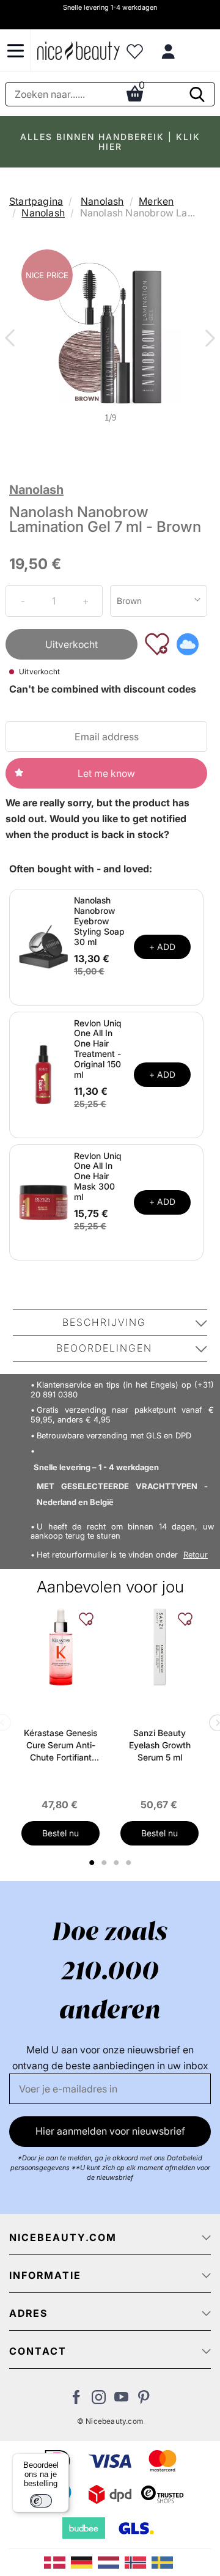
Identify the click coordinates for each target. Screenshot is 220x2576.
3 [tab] (118, 1863)
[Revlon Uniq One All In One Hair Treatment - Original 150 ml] (43, 1073)
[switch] (41, 2501)
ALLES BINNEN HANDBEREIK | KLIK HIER (110, 142)
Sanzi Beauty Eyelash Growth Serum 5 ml (160, 1745)
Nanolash (102, 201)
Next (208, 339)
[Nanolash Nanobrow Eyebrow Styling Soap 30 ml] (43, 946)
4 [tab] (130, 1863)
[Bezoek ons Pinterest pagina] (144, 2401)
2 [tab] (105, 1863)
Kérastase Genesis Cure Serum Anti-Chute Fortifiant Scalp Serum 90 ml (61, 1746)
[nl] (111, 2561)
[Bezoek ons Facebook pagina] (76, 2401)
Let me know (106, 773)
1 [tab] (92, 1863)
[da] (57, 2561)
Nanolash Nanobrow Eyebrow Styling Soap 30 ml (99, 921)
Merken (156, 201)
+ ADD (162, 947)
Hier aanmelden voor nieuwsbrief (110, 2131)
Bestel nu (61, 1833)
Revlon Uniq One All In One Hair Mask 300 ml (98, 1176)
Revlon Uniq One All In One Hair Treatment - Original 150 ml (98, 1049)
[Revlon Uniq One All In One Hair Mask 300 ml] (43, 1201)
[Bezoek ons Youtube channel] (121, 2401)
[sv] (164, 2561)
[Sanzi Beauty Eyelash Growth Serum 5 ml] (159, 1647)
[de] (84, 2561)
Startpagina (36, 201)
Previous (12, 339)
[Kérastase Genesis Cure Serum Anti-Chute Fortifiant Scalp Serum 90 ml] (61, 1647)
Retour (196, 1555)
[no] (138, 2561)
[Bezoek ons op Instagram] (99, 2401)
